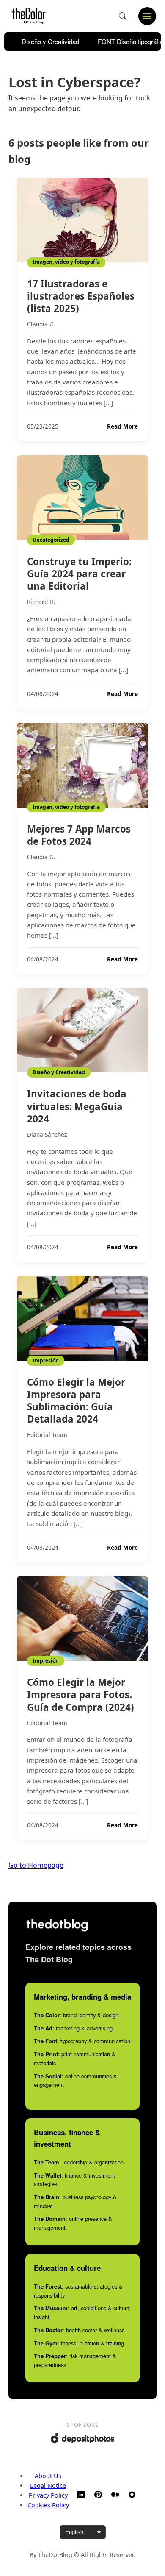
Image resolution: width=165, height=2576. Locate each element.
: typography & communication (82, 2041)
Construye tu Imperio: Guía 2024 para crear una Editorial (79, 574)
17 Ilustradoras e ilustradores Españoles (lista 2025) (81, 296)
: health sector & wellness (79, 2330)
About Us (48, 2476)
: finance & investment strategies (74, 2180)
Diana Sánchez (47, 1135)
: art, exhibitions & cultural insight (82, 2312)
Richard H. (41, 602)
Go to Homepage (36, 1865)
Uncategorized (51, 540)
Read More (122, 426)
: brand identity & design (76, 2015)
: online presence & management (73, 2223)
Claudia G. (41, 324)
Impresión (46, 1360)
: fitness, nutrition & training (79, 2343)
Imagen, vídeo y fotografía (66, 262)
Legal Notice (48, 2485)
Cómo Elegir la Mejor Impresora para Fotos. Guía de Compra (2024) (81, 1695)
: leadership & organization (79, 2162)
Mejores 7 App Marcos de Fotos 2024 (79, 835)
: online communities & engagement (76, 2080)
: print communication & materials (75, 2058)
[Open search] (123, 16)
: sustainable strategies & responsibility (78, 2291)
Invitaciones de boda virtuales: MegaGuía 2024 (77, 1106)
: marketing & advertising (73, 2028)
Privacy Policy (48, 2495)
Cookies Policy (48, 2505)
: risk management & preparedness (75, 2360)
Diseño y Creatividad (50, 41)
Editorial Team (47, 1435)
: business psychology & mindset (75, 2201)
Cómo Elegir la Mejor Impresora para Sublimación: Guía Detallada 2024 (76, 1401)
